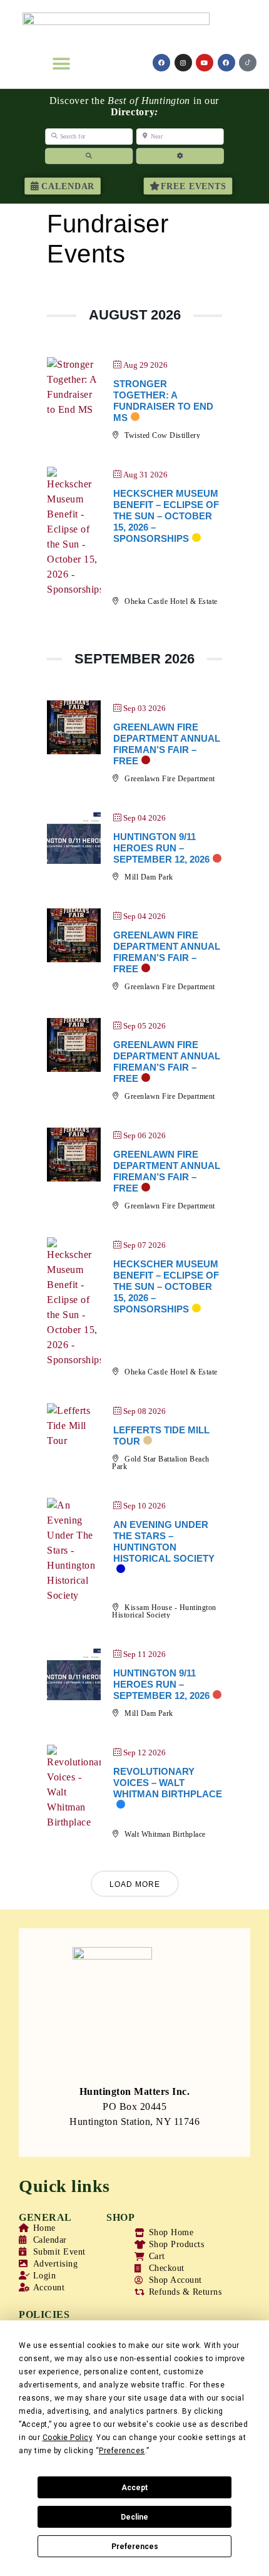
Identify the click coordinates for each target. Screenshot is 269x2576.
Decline (134, 2517)
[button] (61, 64)
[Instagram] (183, 63)
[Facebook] (161, 63)
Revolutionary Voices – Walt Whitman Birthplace (168, 1783)
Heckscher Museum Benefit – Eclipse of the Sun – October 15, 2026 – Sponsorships (166, 516)
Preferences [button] (122, 2451)
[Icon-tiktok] (248, 63)
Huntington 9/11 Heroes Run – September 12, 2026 (161, 848)
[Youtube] (205, 63)
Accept (134, 2488)
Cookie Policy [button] (68, 2438)
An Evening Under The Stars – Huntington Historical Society (164, 1541)
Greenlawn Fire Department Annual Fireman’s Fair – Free (167, 744)
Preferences (135, 2547)
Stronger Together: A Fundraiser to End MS (163, 401)
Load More (135, 1884)
